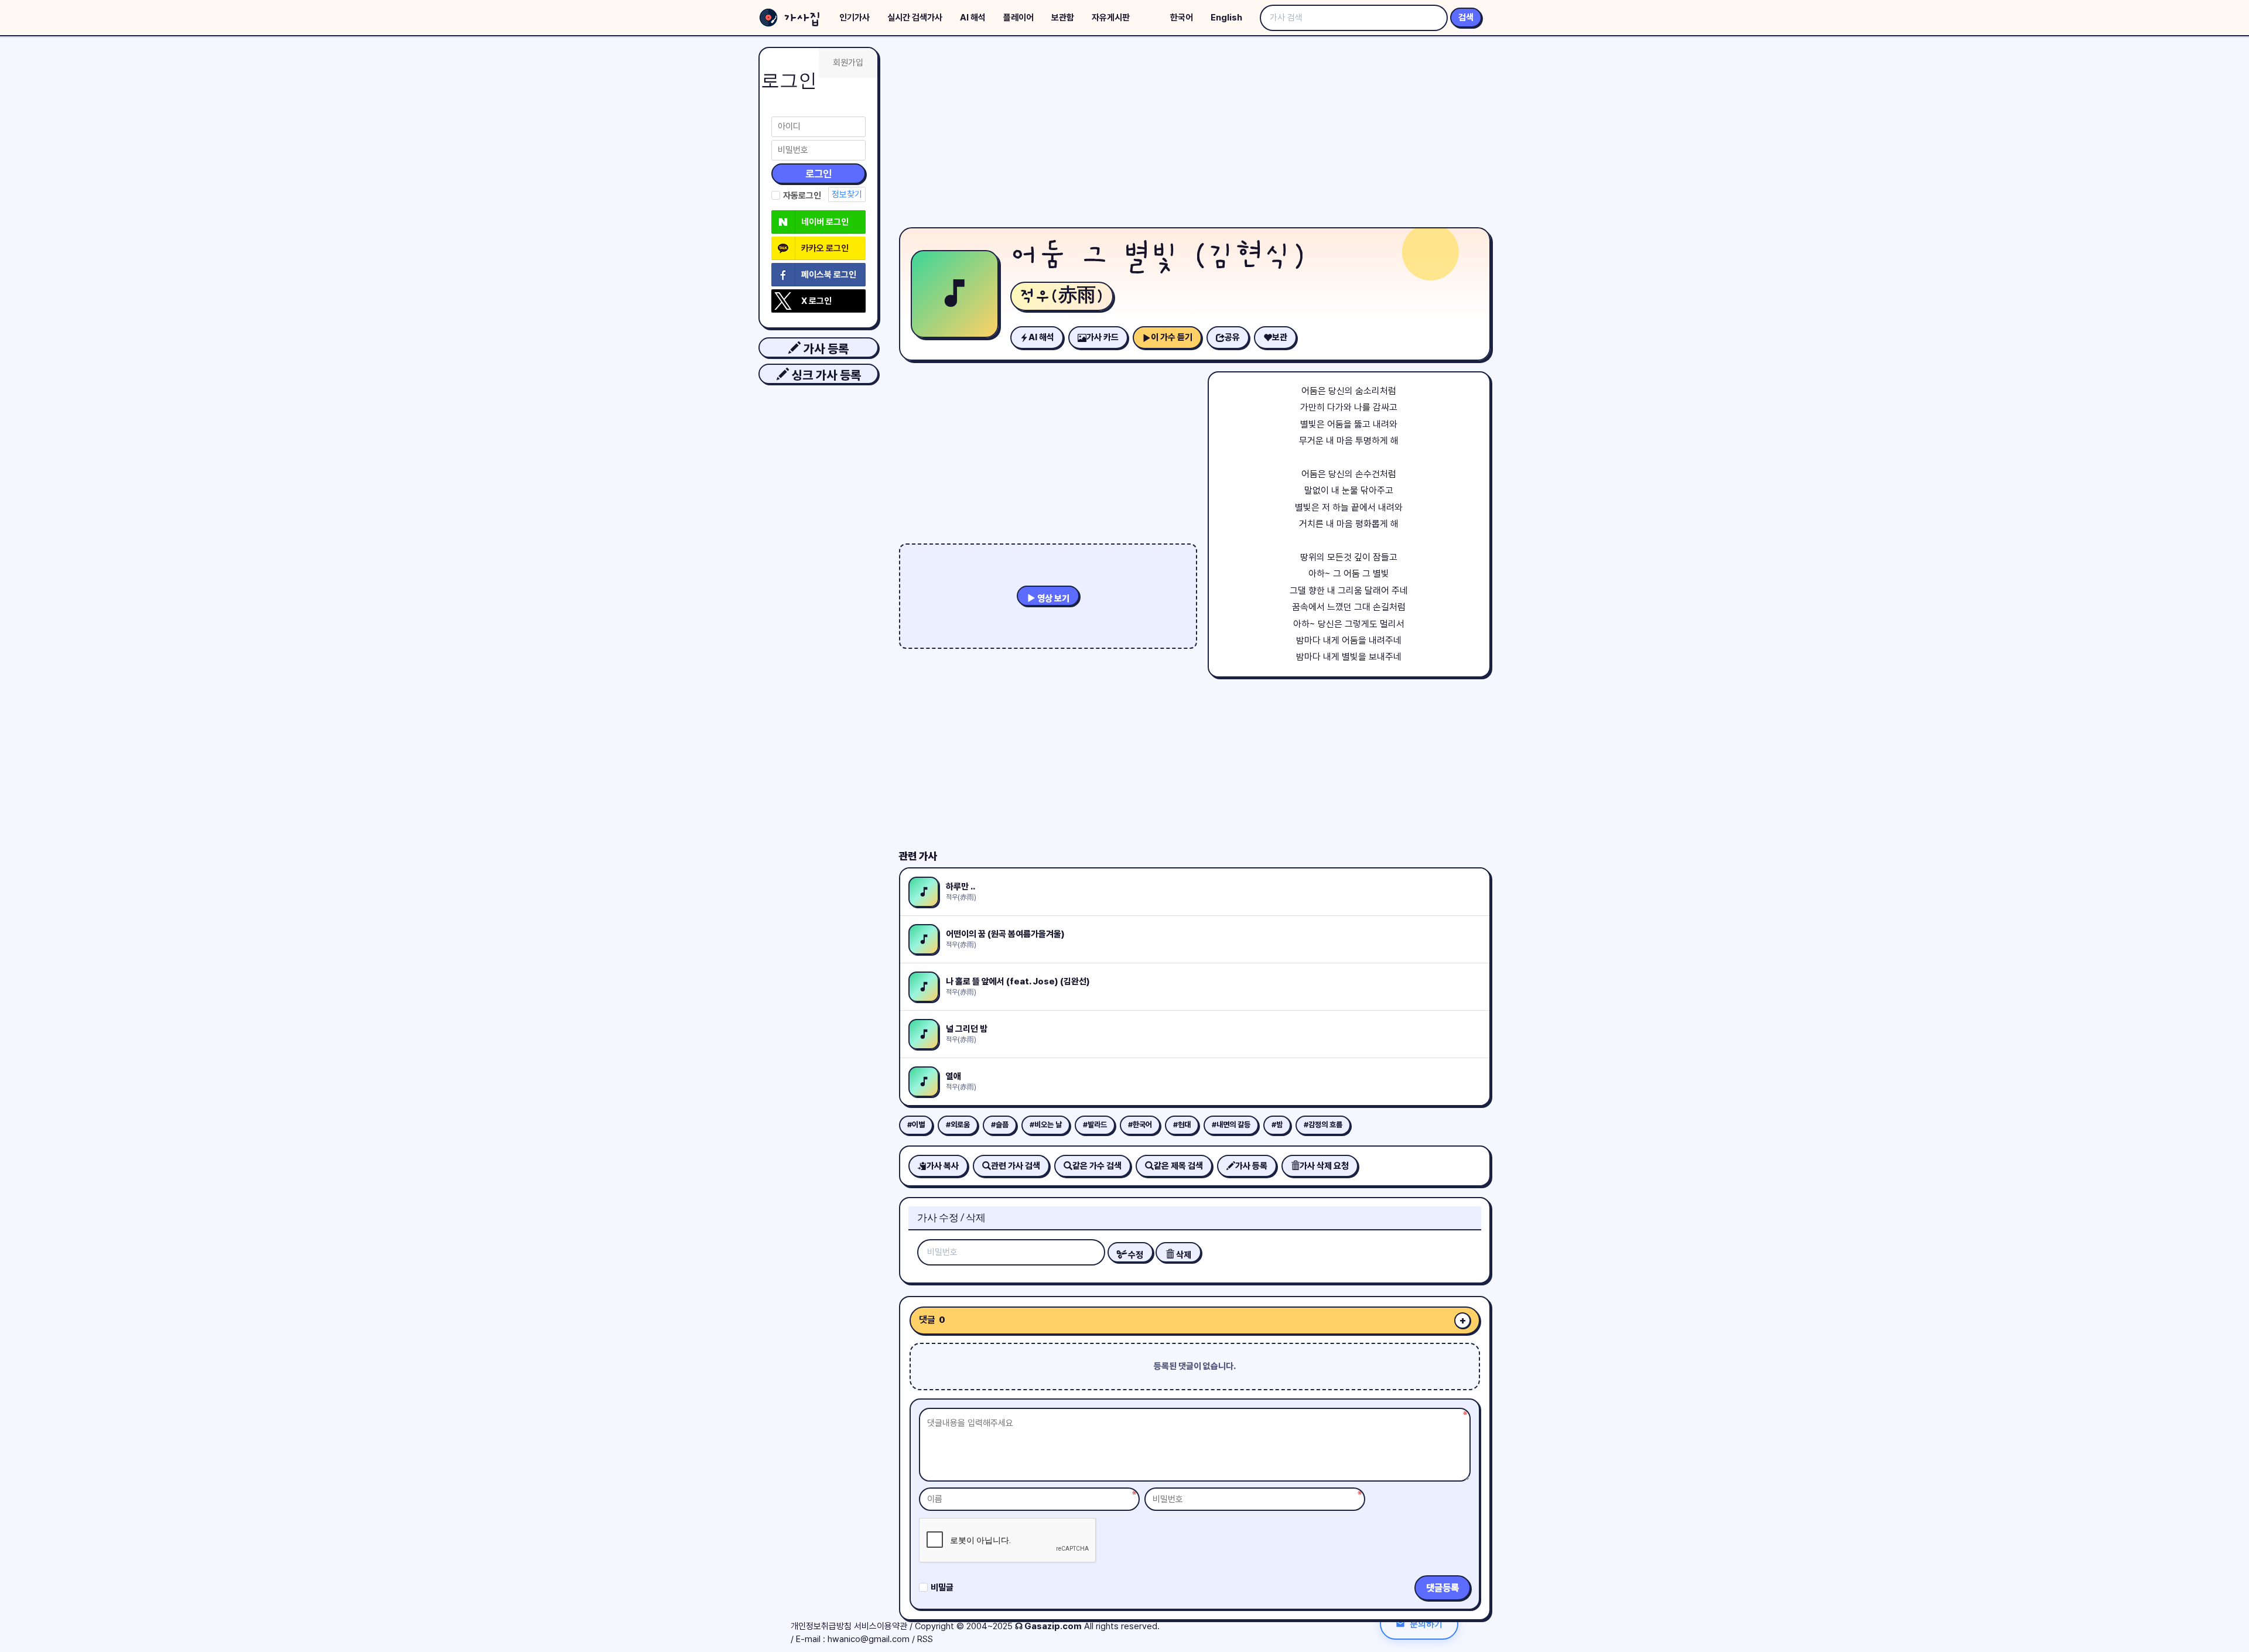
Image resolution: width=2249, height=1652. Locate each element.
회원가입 (848, 63)
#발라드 (1095, 1125)
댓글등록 (1443, 1588)
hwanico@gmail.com (869, 1639)
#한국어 (1140, 1125)
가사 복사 (943, 1166)
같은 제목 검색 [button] (1178, 1166)
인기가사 (855, 18)
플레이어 (1018, 18)
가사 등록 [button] (825, 349)
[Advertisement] (1195, 135)
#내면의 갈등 (1231, 1125)
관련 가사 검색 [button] (1016, 1166)
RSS (925, 1639)
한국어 (1182, 18)
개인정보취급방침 (821, 1626)
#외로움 (958, 1125)
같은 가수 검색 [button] (1097, 1166)
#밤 (1277, 1125)
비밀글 (942, 1588)
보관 (1280, 337)
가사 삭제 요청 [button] (1324, 1166)
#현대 (1182, 1125)
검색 (1466, 18)
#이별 (916, 1125)
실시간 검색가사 (915, 18)
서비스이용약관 (881, 1626)
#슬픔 (1000, 1125)
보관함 (1063, 18)
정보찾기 (847, 194)
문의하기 (1426, 1624)
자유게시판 (1111, 18)
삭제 (1183, 1255)
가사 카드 (1103, 337)
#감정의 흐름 (1323, 1125)
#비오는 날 (1046, 1125)
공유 (1232, 337)
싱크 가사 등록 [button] (825, 375)
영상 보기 (1052, 598)
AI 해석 (973, 18)
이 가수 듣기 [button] (1172, 337)
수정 (1135, 1255)
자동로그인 (802, 196)
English (1226, 18)
